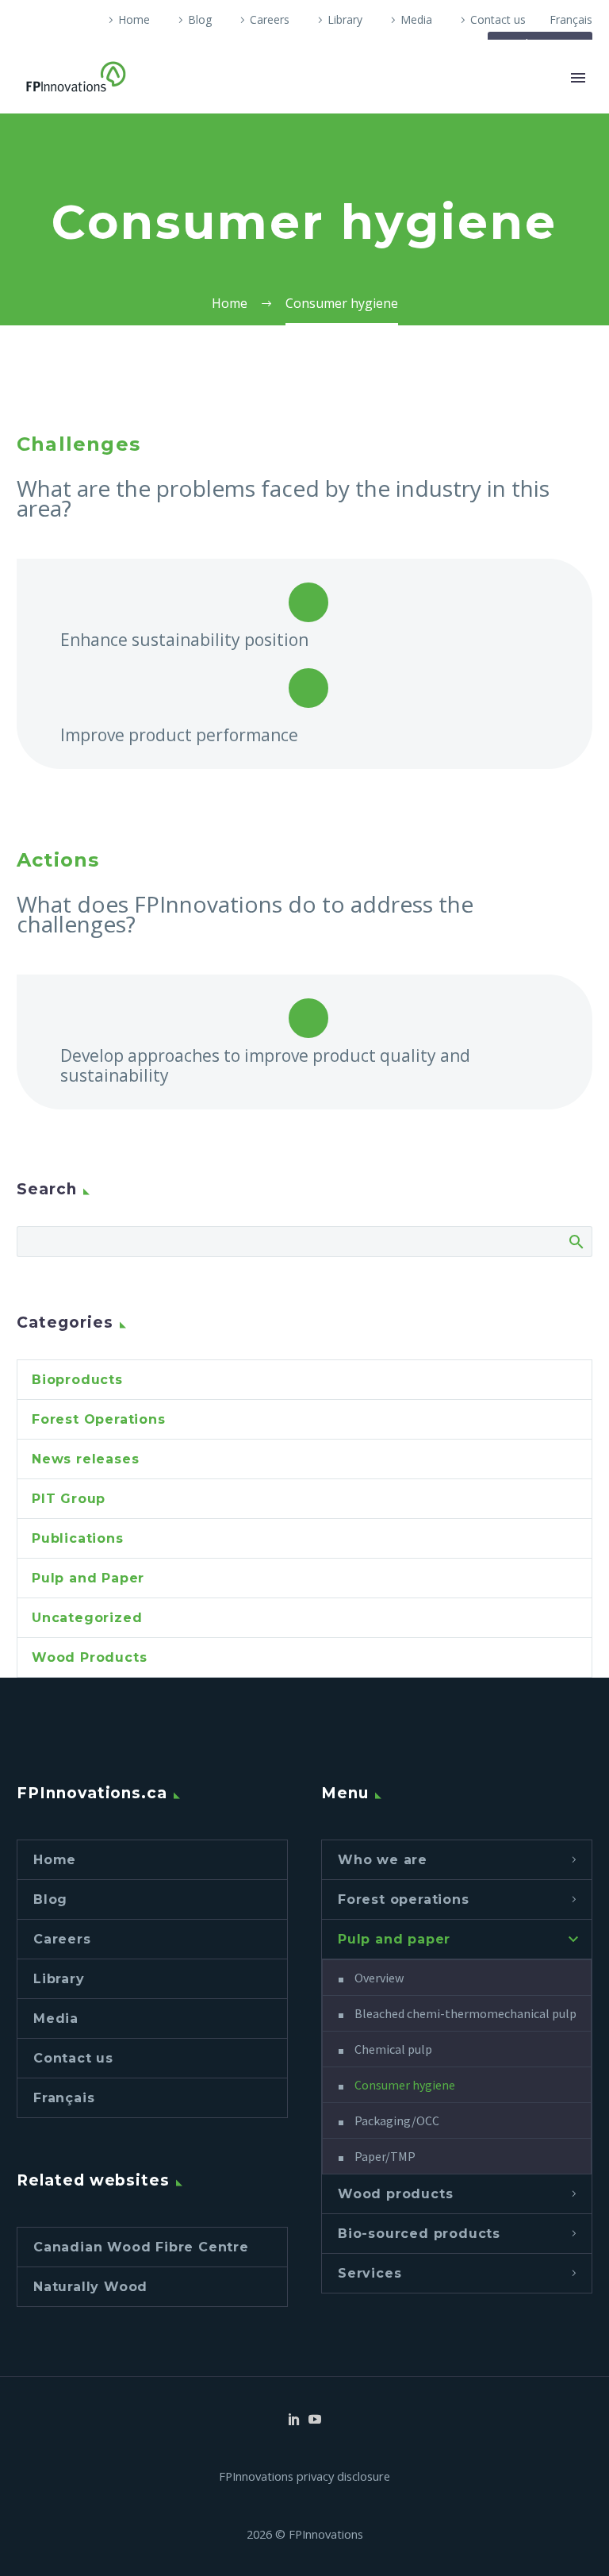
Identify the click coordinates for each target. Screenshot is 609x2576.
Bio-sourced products (419, 2234)
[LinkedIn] (294, 2419)
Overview (379, 1978)
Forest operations (404, 1899)
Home (134, 19)
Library (345, 19)
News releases (85, 1459)
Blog (200, 19)
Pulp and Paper (88, 1578)
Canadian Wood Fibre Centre (141, 2247)
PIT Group (69, 1499)
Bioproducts (77, 1380)
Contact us (498, 19)
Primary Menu (578, 78)
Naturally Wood (90, 2287)
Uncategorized (87, 1618)
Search (575, 1241)
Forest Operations (99, 1419)
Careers (270, 19)
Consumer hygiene (405, 2085)
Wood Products (89, 1657)
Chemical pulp (393, 2049)
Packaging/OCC (397, 2120)
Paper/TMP (385, 2156)
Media (416, 19)
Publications (78, 1538)
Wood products (395, 2194)
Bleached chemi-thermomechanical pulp (465, 2013)
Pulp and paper (394, 1939)
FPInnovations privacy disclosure (304, 2476)
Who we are (383, 1860)
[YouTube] (315, 2419)
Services (370, 2273)
